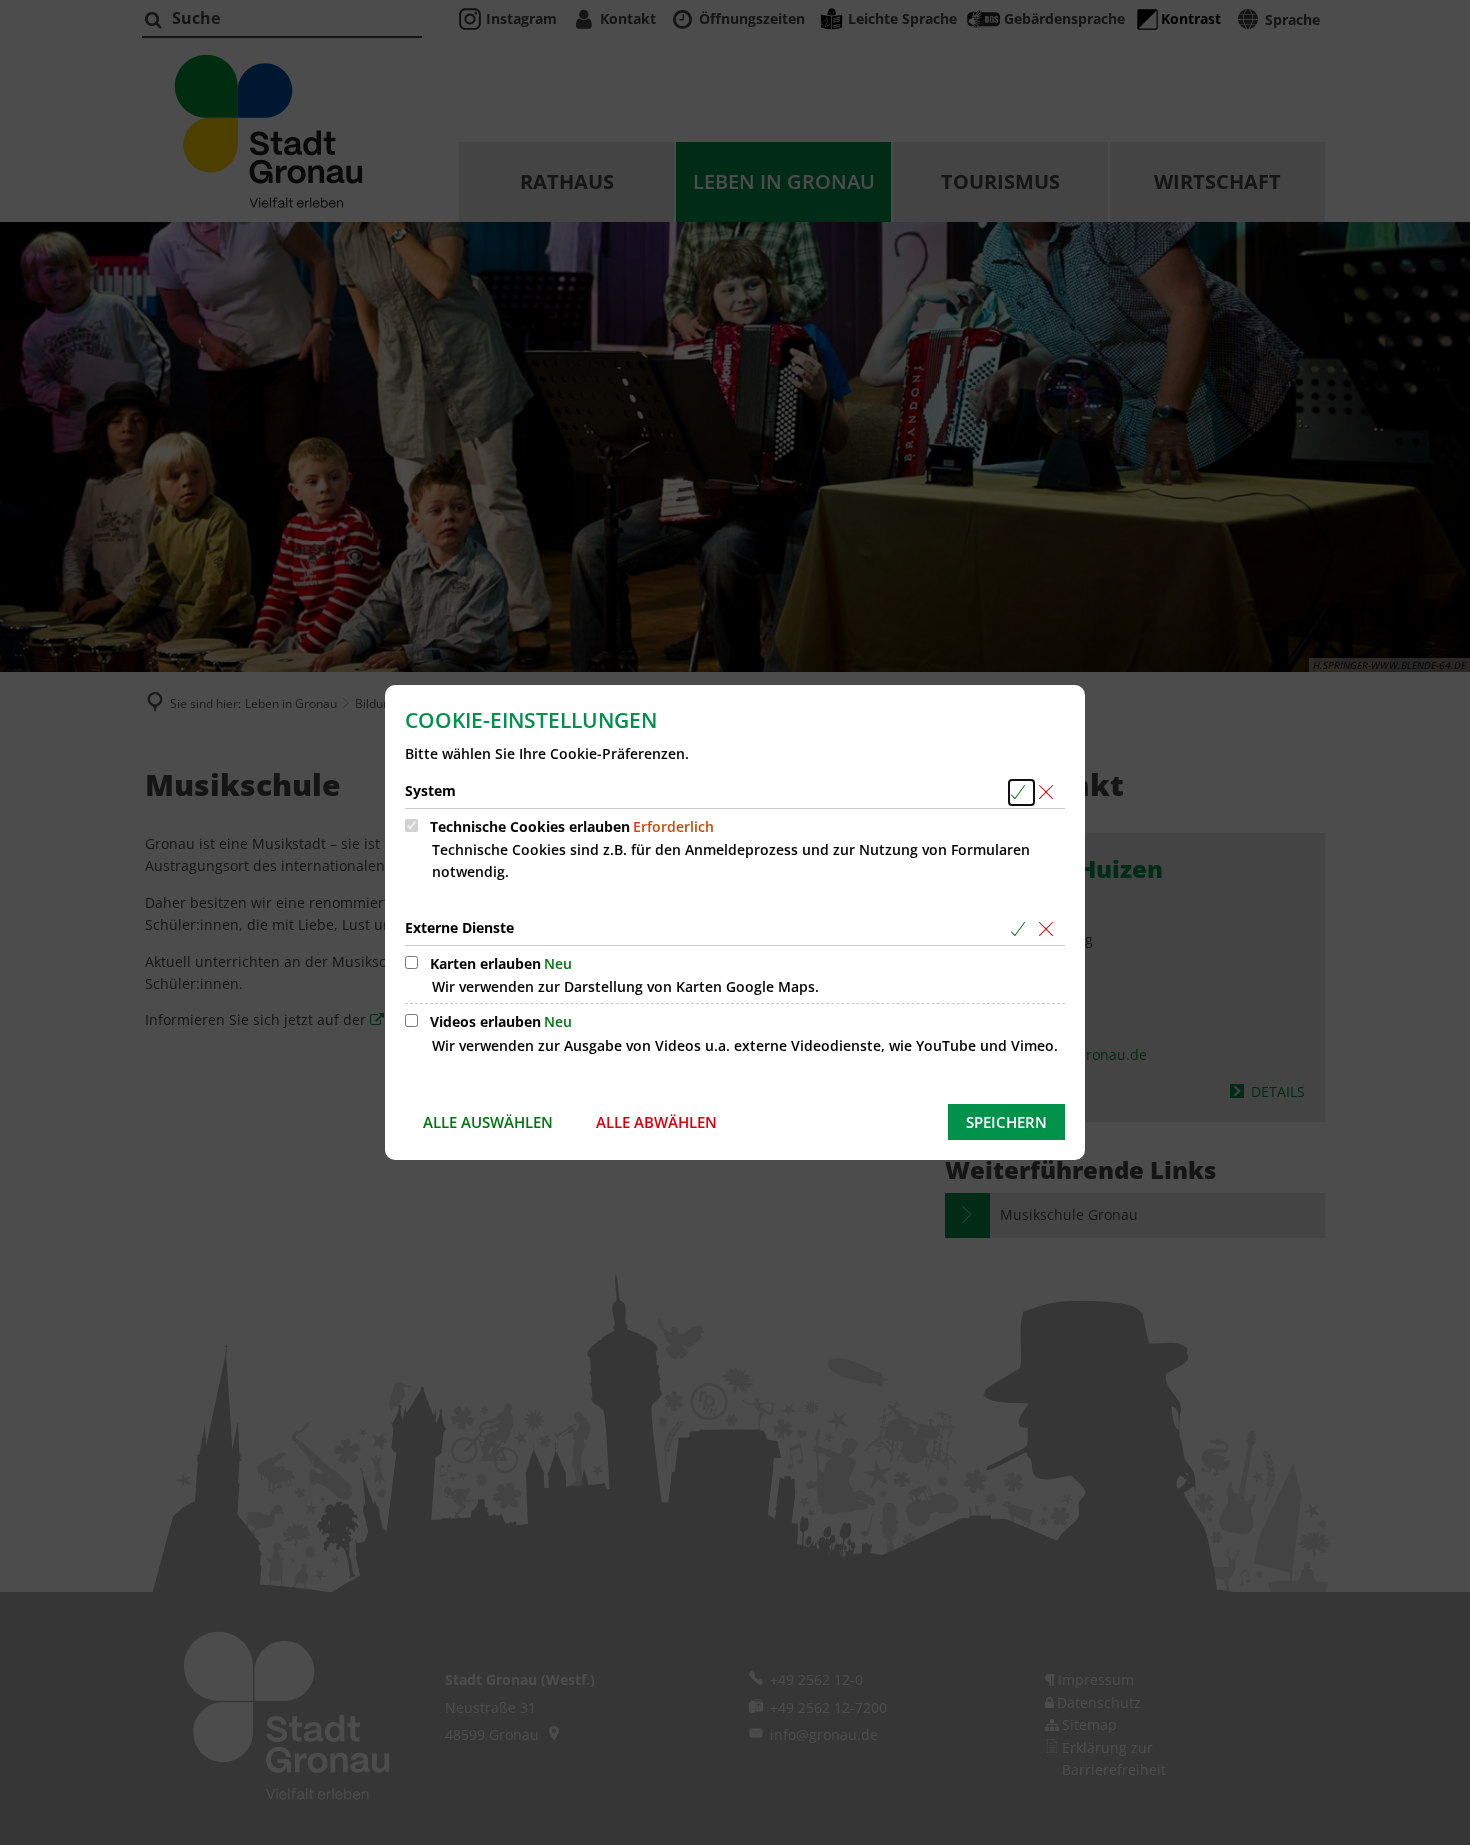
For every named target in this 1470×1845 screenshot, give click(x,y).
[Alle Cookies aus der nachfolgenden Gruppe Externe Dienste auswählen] (1021, 929)
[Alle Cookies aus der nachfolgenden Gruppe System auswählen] (1021, 792)
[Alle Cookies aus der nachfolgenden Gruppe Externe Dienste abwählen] (1049, 929)
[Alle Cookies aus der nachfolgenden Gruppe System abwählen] (1049, 792)
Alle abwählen (656, 1122)
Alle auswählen (488, 1122)
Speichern (1006, 1122)
